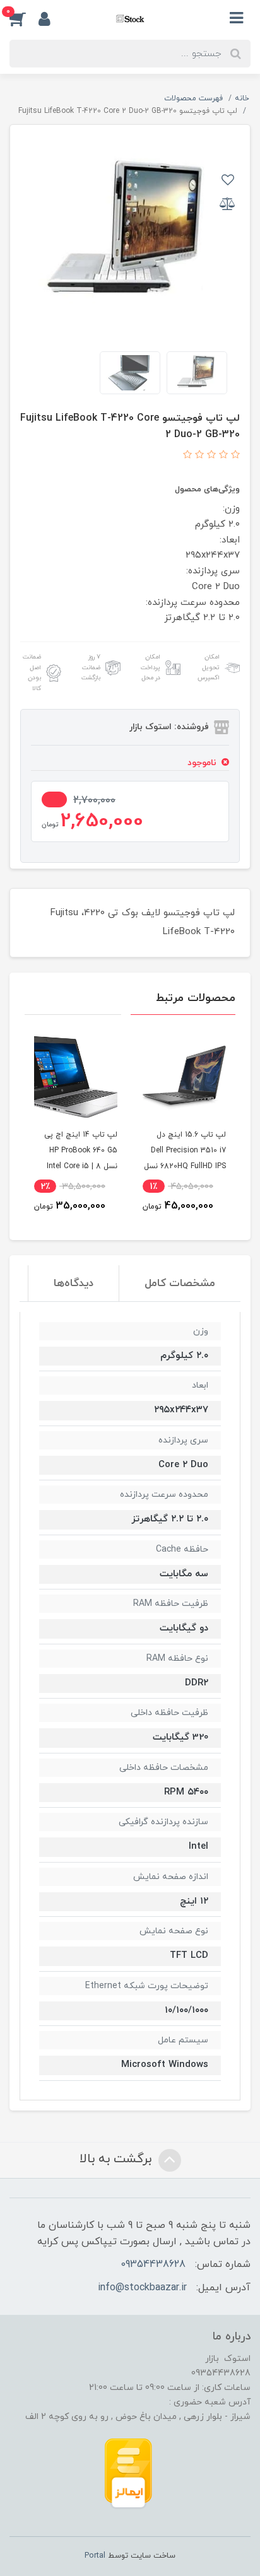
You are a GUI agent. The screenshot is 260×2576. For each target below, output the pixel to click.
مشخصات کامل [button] (180, 1284)
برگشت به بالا (117, 2159)
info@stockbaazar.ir (142, 2288)
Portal (95, 2556)
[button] (24, 18)
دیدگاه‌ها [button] (74, 1284)
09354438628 (153, 2264)
